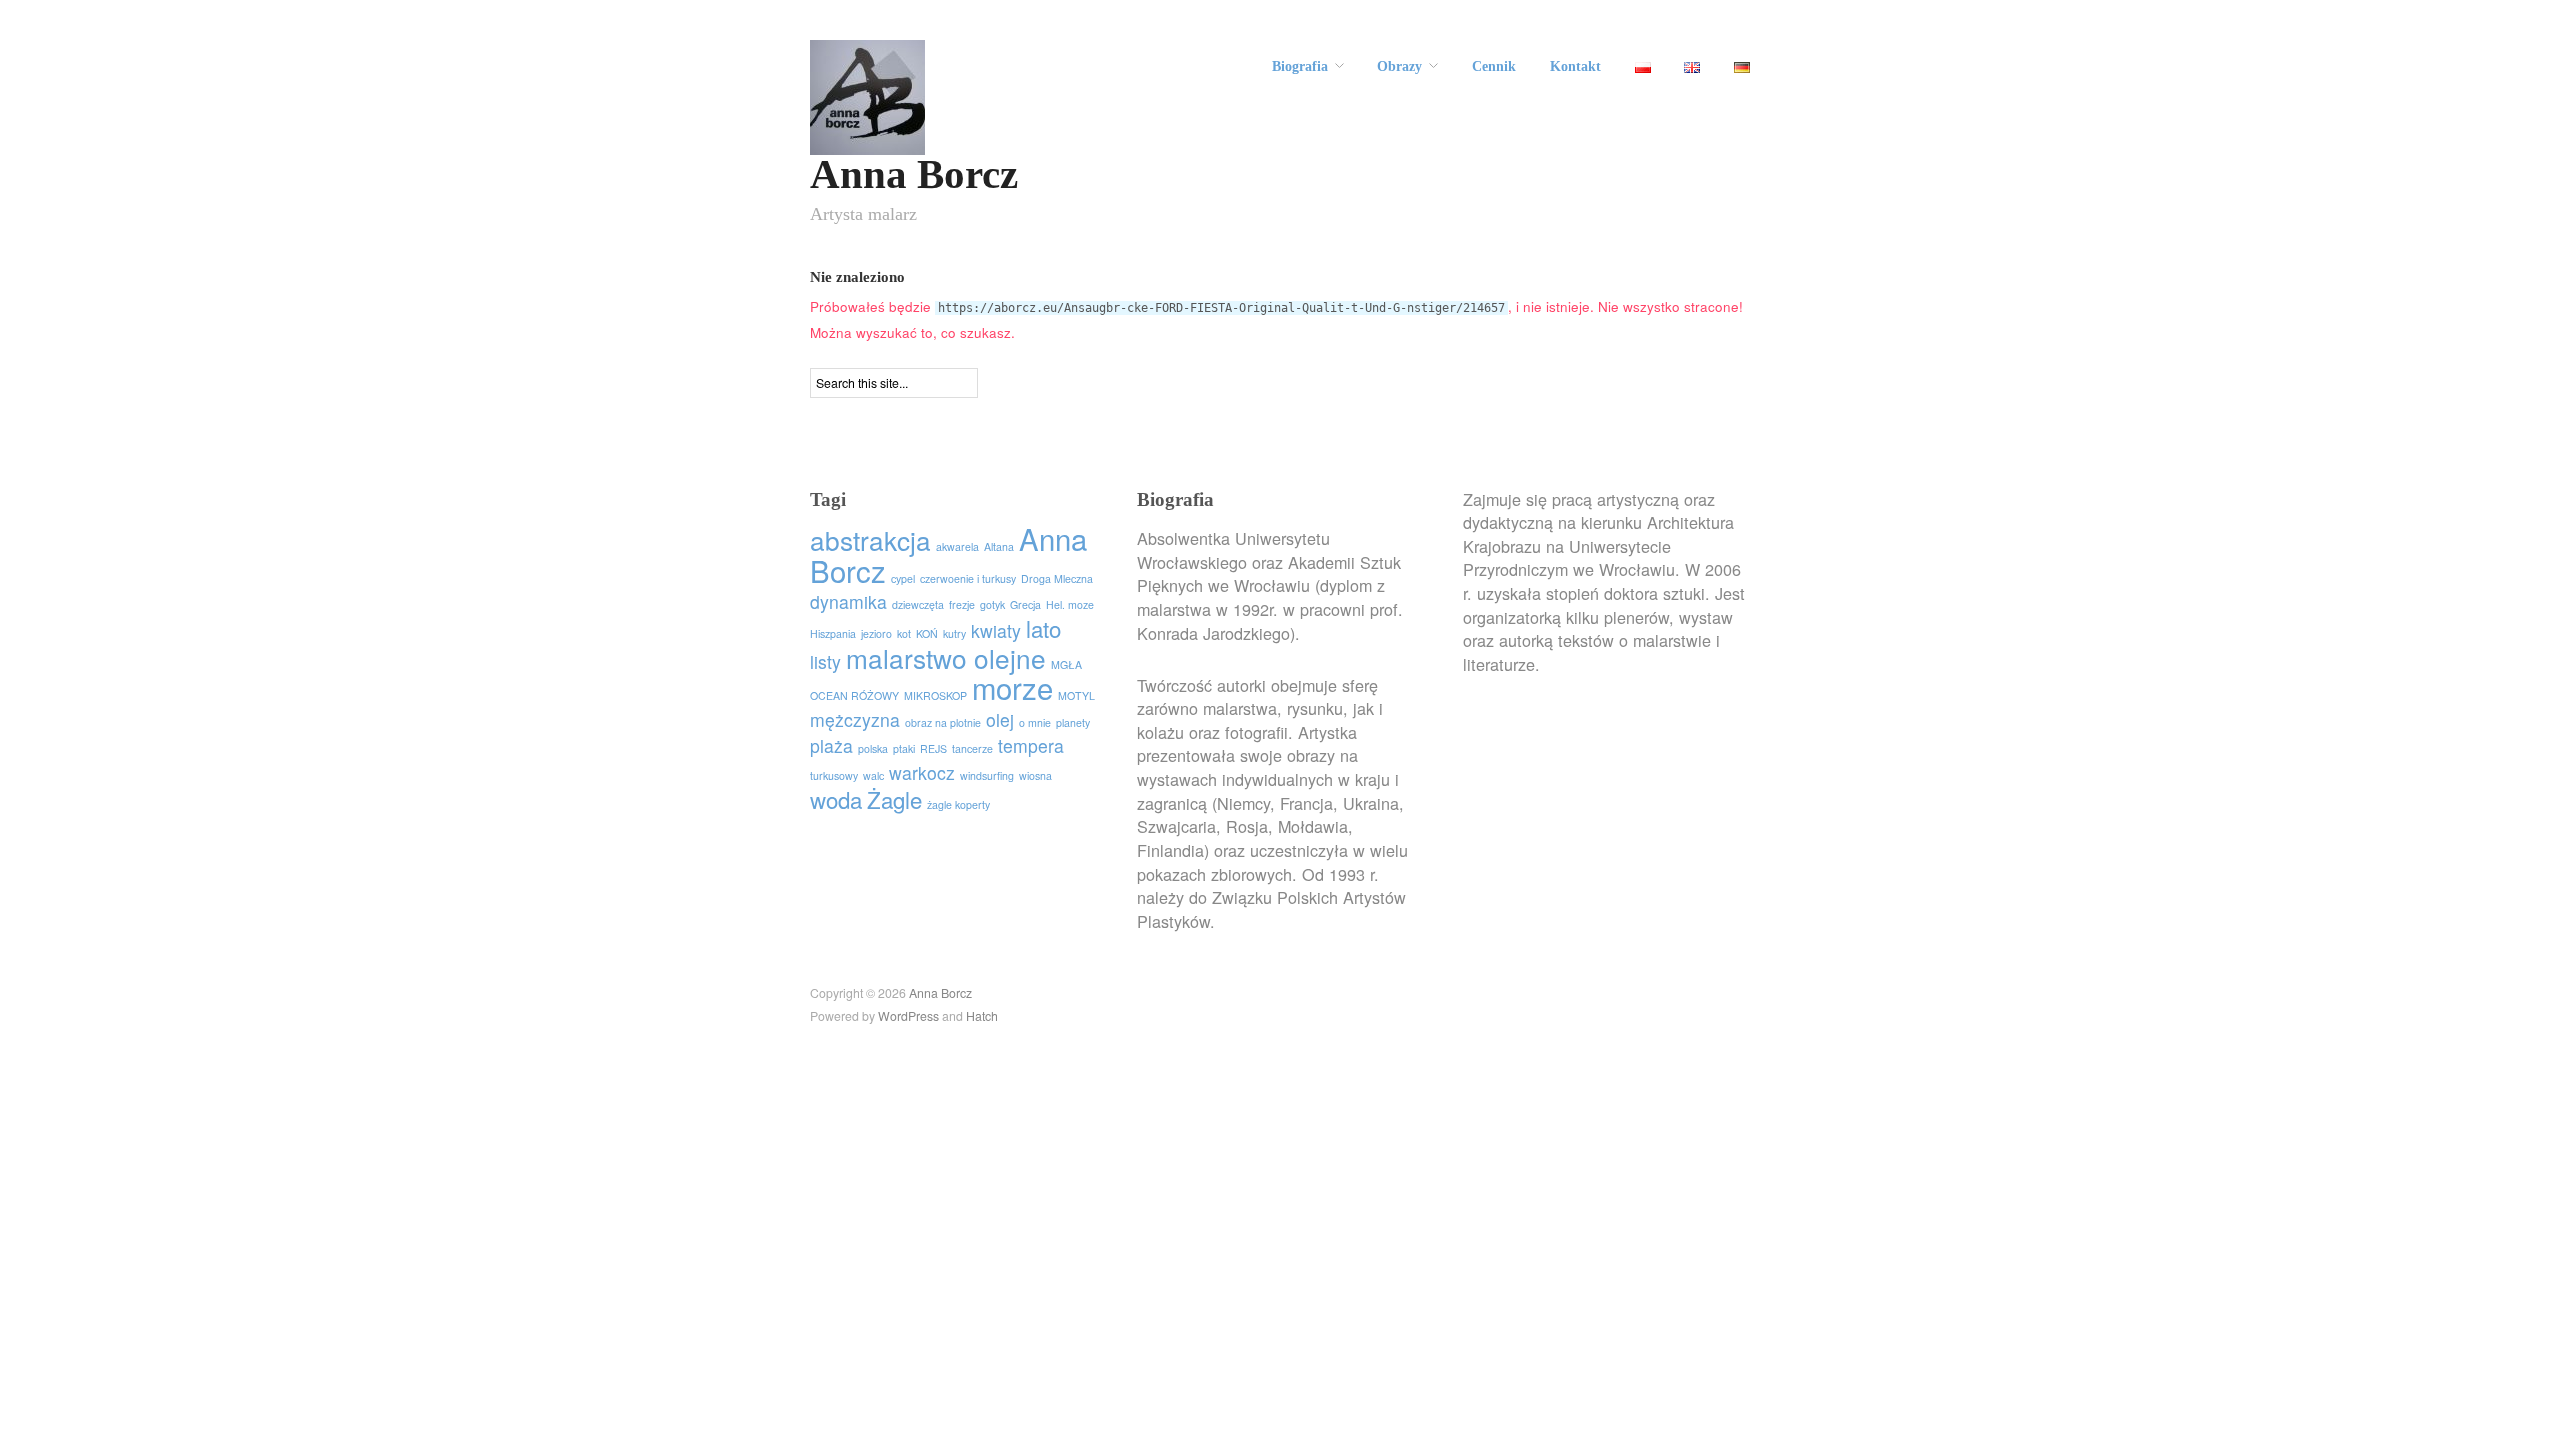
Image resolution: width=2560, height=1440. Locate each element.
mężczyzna (855, 719)
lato (1043, 628)
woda (836, 799)
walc (873, 775)
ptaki (904, 748)
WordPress (908, 1016)
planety (1073, 722)
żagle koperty (958, 804)
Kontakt (1575, 67)
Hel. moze (1070, 604)
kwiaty (996, 630)
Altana (999, 546)
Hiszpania (833, 633)
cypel (903, 578)
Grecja (1025, 604)
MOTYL (1076, 695)
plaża (831, 745)
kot (904, 633)
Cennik (1494, 67)
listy (825, 661)
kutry (954, 633)
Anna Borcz (914, 174)
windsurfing (987, 775)
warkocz (922, 772)
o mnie (1035, 722)
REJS (933, 748)
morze (1012, 687)
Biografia (1300, 67)
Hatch (982, 1016)
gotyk (992, 604)
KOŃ (927, 633)
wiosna (1035, 775)
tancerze (972, 748)
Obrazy (1399, 67)
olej (1000, 719)
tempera (1031, 745)
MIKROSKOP (935, 695)
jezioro (876, 633)
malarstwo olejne (946, 657)
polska (873, 748)
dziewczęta (918, 604)
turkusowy (834, 775)
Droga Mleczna (1057, 578)
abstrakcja (870, 539)
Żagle (894, 799)
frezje (962, 604)
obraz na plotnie (943, 722)
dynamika (848, 601)
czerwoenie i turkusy (968, 578)
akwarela (957, 546)
